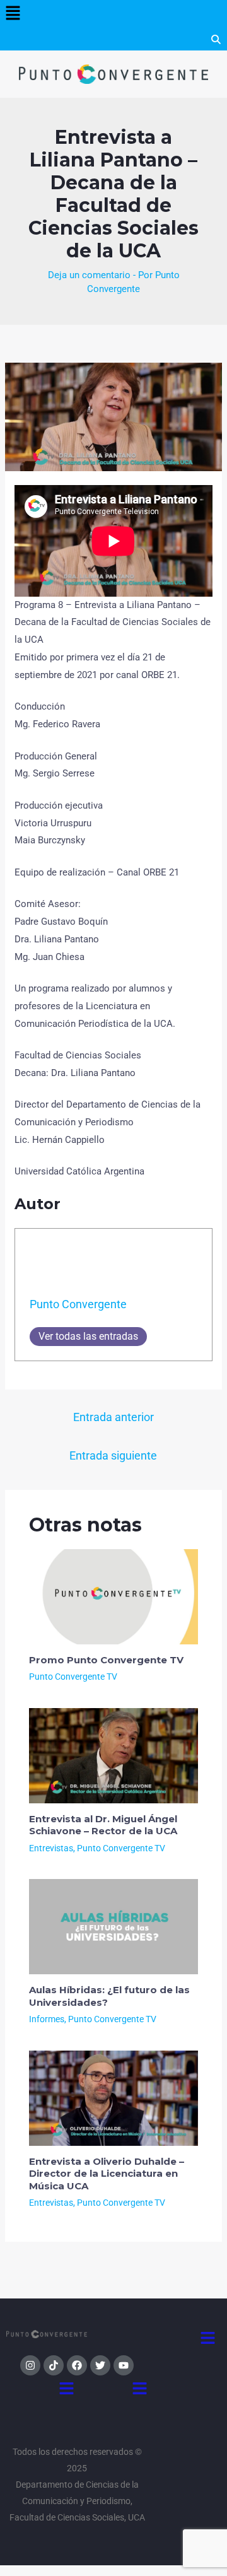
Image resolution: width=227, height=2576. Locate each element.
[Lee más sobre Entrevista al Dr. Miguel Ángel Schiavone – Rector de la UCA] (114, 1755)
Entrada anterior (113, 1417)
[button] (13, 14)
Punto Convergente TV (73, 1677)
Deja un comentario (89, 275)
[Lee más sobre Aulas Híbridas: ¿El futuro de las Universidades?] (114, 1926)
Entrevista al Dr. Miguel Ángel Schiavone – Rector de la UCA (103, 1825)
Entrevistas (51, 1848)
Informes (47, 2019)
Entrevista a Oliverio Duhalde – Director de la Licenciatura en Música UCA (107, 2174)
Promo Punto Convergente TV (106, 1660)
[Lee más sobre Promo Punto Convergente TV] (114, 1596)
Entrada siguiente (113, 1455)
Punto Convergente (78, 1304)
